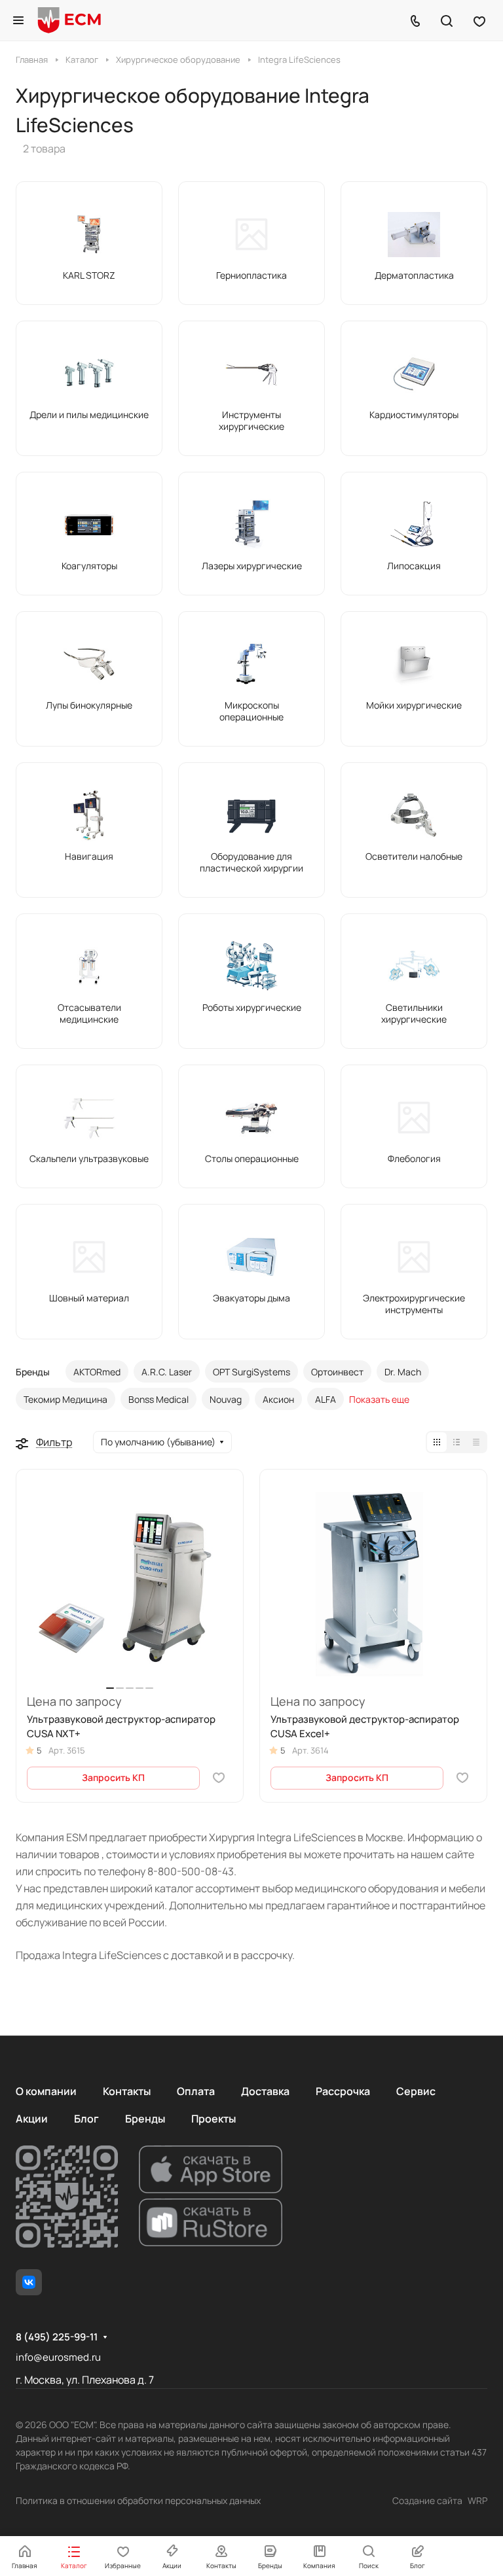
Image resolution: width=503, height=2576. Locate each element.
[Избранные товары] (479, 20)
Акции (32, 2119)
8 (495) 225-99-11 (57, 2337)
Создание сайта (427, 2500)
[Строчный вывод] (456, 1442)
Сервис (416, 2091)
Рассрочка (343, 2091)
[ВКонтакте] (29, 2282)
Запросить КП (113, 1777)
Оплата (196, 2091)
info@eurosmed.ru (58, 2357)
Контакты (127, 2091)
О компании (46, 2091)
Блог (86, 2119)
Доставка (265, 2091)
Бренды (145, 2119)
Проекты (214, 2119)
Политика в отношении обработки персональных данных (138, 2500)
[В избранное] (219, 1778)
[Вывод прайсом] (476, 1442)
